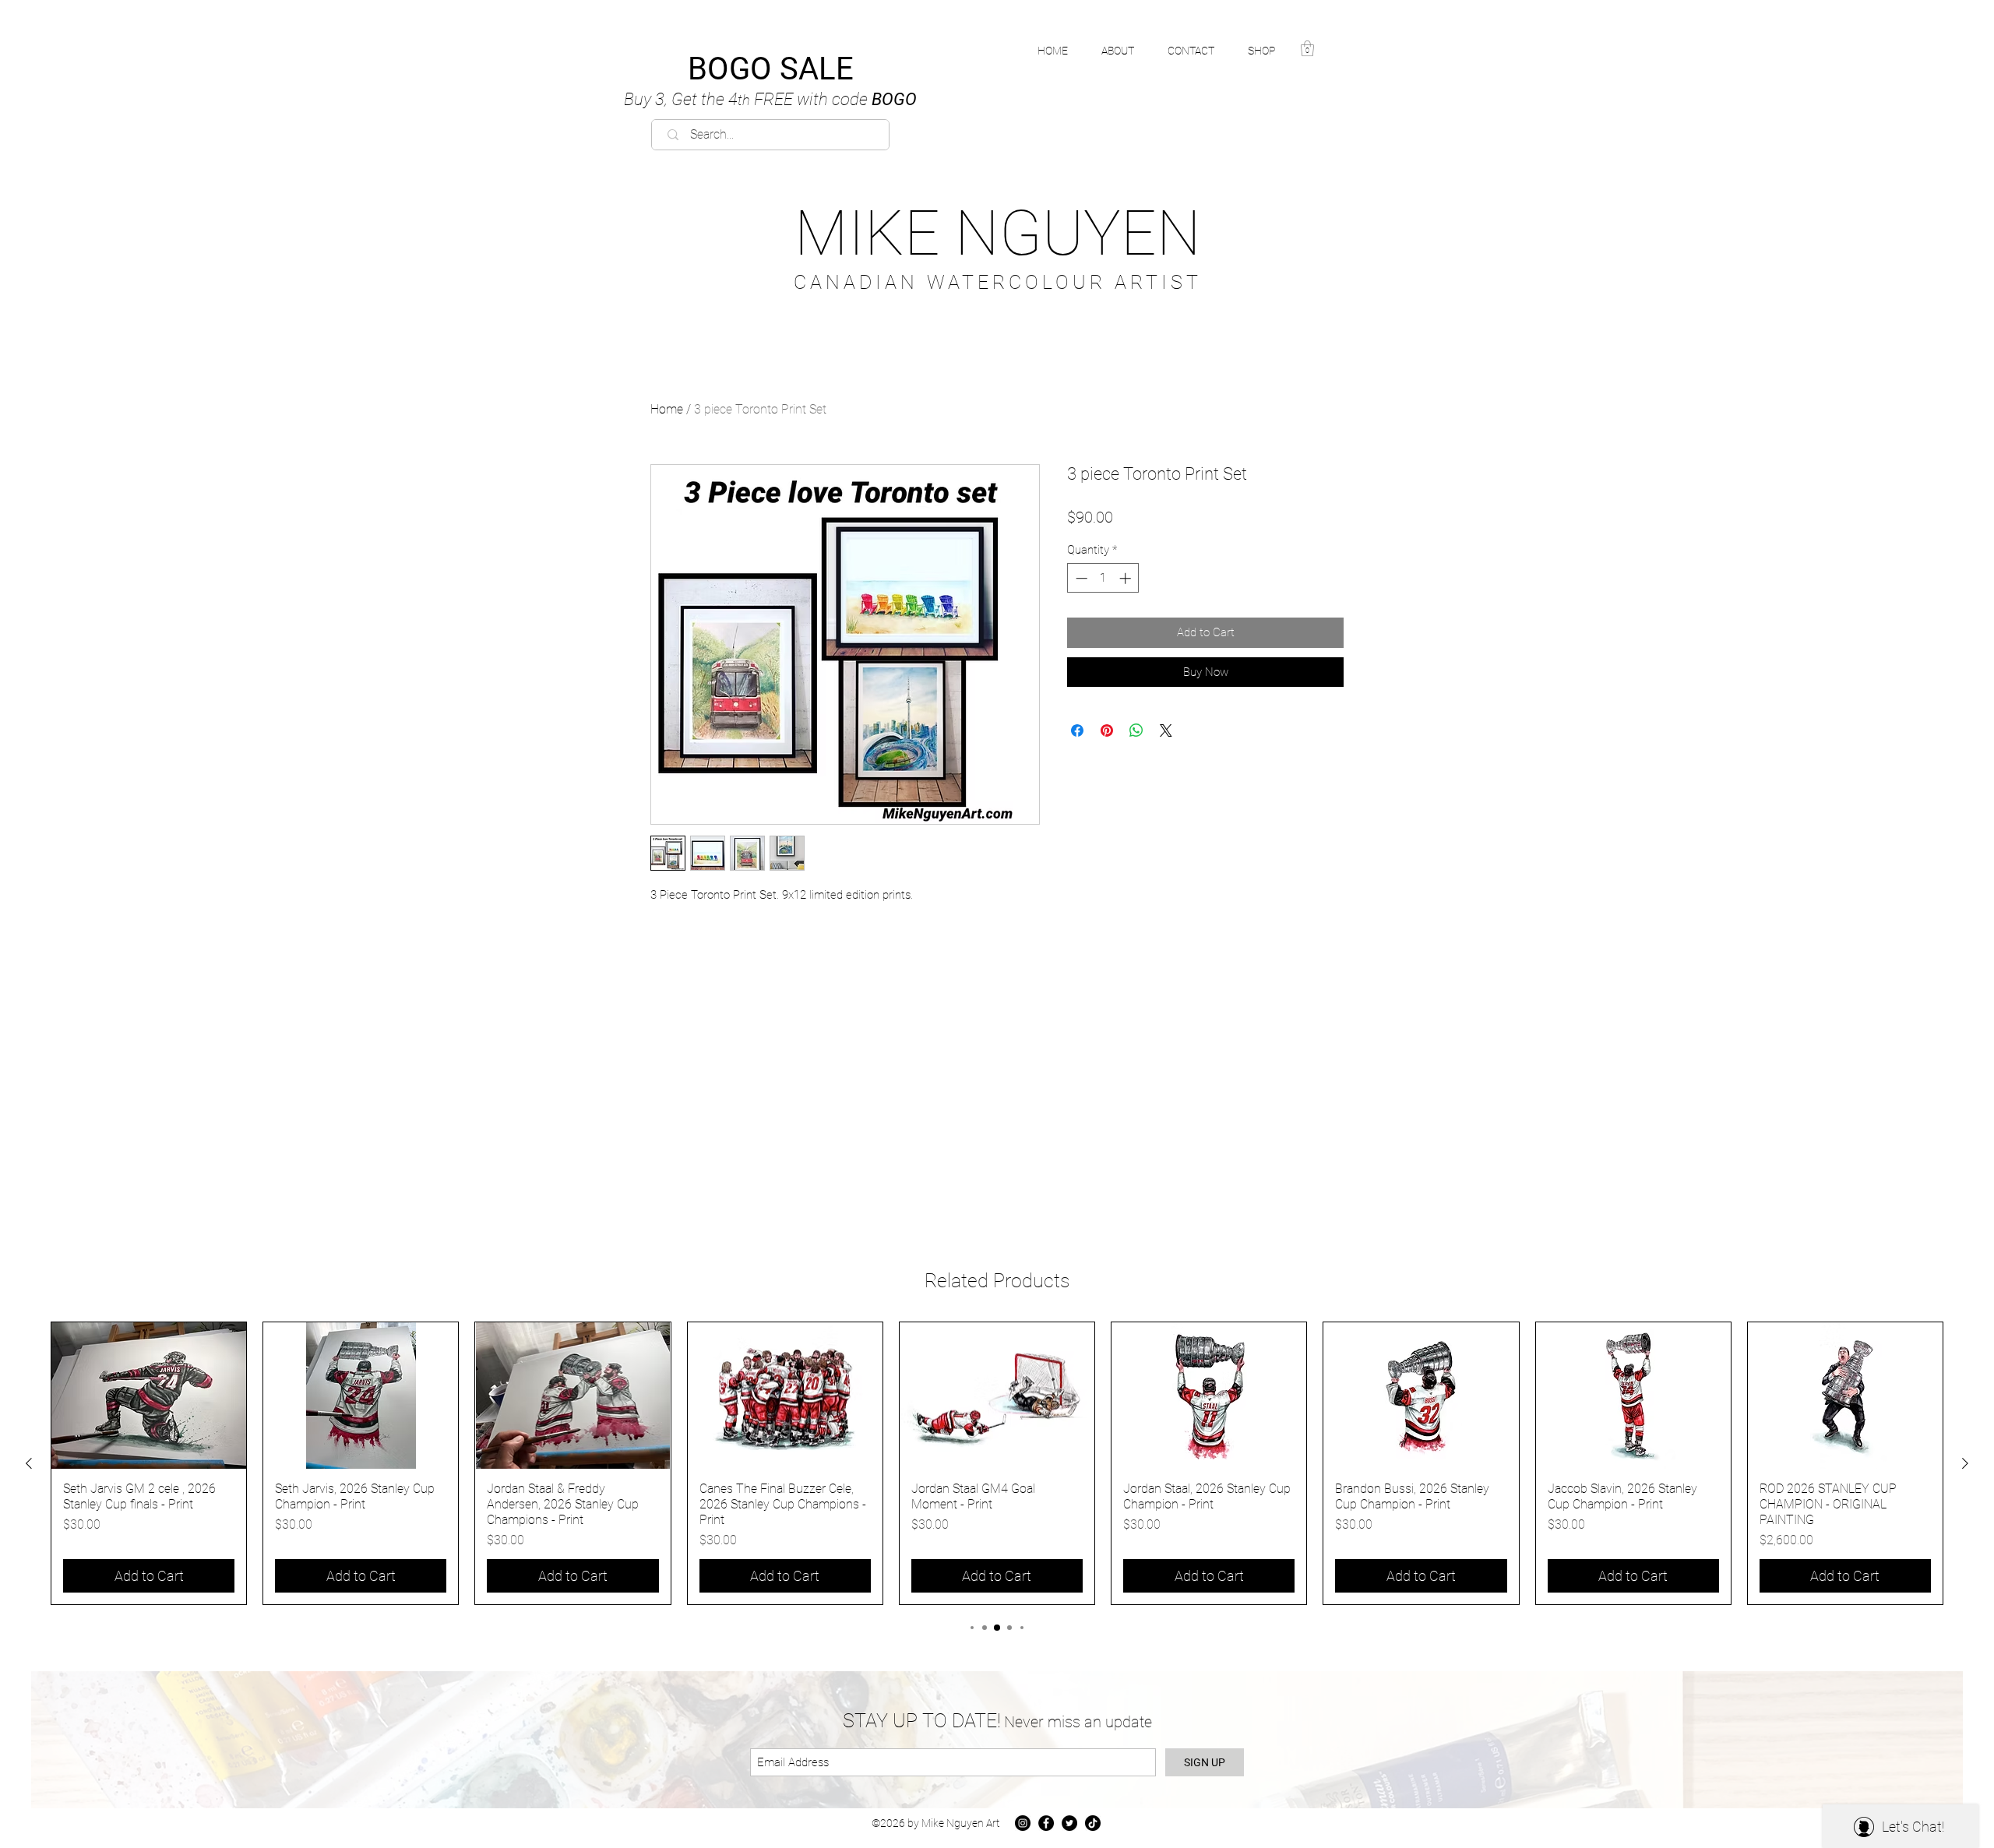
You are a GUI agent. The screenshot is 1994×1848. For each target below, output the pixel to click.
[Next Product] (1965, 1463)
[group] (997, 1463)
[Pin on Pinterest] (1107, 730)
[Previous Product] (29, 1463)
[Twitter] (1069, 1823)
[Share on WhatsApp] (1136, 730)
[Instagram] (1023, 1823)
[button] (1270, 51)
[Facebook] (1046, 1823)
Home (667, 409)
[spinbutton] (1103, 578)
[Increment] (1127, 578)
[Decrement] (1080, 578)
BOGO (770, 99)
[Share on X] (1166, 730)
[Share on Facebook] (1077, 730)
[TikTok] (1093, 1823)
